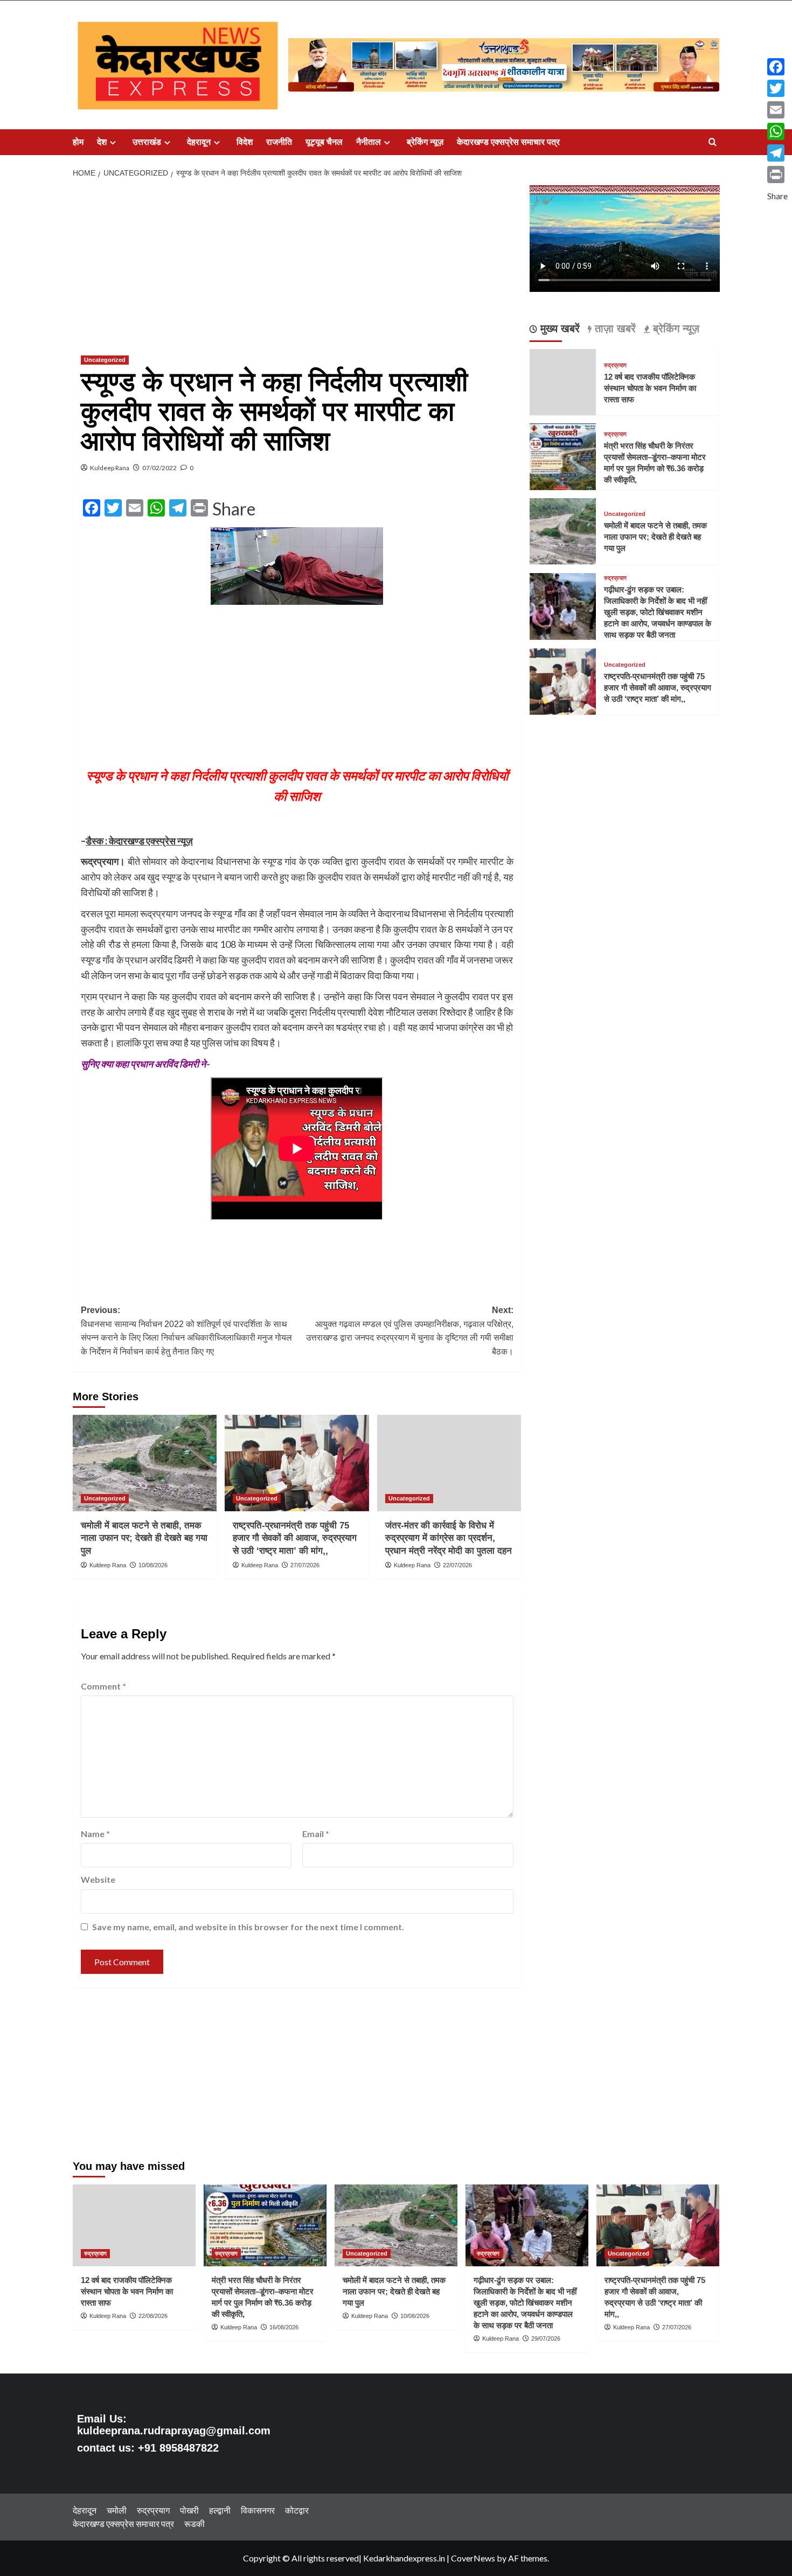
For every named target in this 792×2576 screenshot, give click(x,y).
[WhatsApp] (777, 131)
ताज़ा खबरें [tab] (614, 329)
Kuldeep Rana (110, 468)
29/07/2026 (546, 2338)
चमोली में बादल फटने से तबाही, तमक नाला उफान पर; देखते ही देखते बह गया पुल (144, 1538)
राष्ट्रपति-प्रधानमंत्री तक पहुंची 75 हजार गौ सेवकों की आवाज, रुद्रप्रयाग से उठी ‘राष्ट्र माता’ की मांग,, (295, 1538)
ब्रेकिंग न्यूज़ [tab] (675, 329)
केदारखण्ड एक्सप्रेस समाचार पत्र (508, 142)
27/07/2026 (305, 1565)
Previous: (186, 1331)
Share (234, 509)
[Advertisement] (297, 265)
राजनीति (279, 142)
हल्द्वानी (220, 2510)
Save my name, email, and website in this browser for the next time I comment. (248, 1927)
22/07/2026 (457, 1565)
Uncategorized (105, 360)
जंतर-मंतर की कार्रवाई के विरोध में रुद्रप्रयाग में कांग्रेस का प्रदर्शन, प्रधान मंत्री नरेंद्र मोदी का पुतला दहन (449, 1538)
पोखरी (189, 2510)
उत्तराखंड (147, 142)
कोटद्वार (297, 2510)
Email (316, 1834)
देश (102, 142)
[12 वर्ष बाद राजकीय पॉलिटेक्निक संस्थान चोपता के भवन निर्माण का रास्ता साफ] (134, 2225)
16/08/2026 (284, 2327)
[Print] (777, 174)
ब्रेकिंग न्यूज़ (425, 142)
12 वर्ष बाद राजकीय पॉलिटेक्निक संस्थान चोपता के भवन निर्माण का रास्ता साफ (650, 388)
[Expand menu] (113, 142)
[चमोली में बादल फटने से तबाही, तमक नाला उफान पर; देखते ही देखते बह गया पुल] (145, 1463)
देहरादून (199, 142)
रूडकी (194, 2523)
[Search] (713, 142)
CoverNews (473, 2558)
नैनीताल (369, 142)
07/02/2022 (159, 468)
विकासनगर (258, 2510)
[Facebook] (777, 67)
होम (78, 142)
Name (95, 1834)
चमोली (117, 2510)
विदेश (245, 142)
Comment (103, 1686)
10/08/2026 (153, 1565)
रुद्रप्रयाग (615, 365)
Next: (409, 1331)
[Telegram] (777, 153)
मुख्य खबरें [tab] (558, 329)
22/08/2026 (153, 2316)
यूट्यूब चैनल (324, 142)
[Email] (777, 110)
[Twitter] (777, 88)
